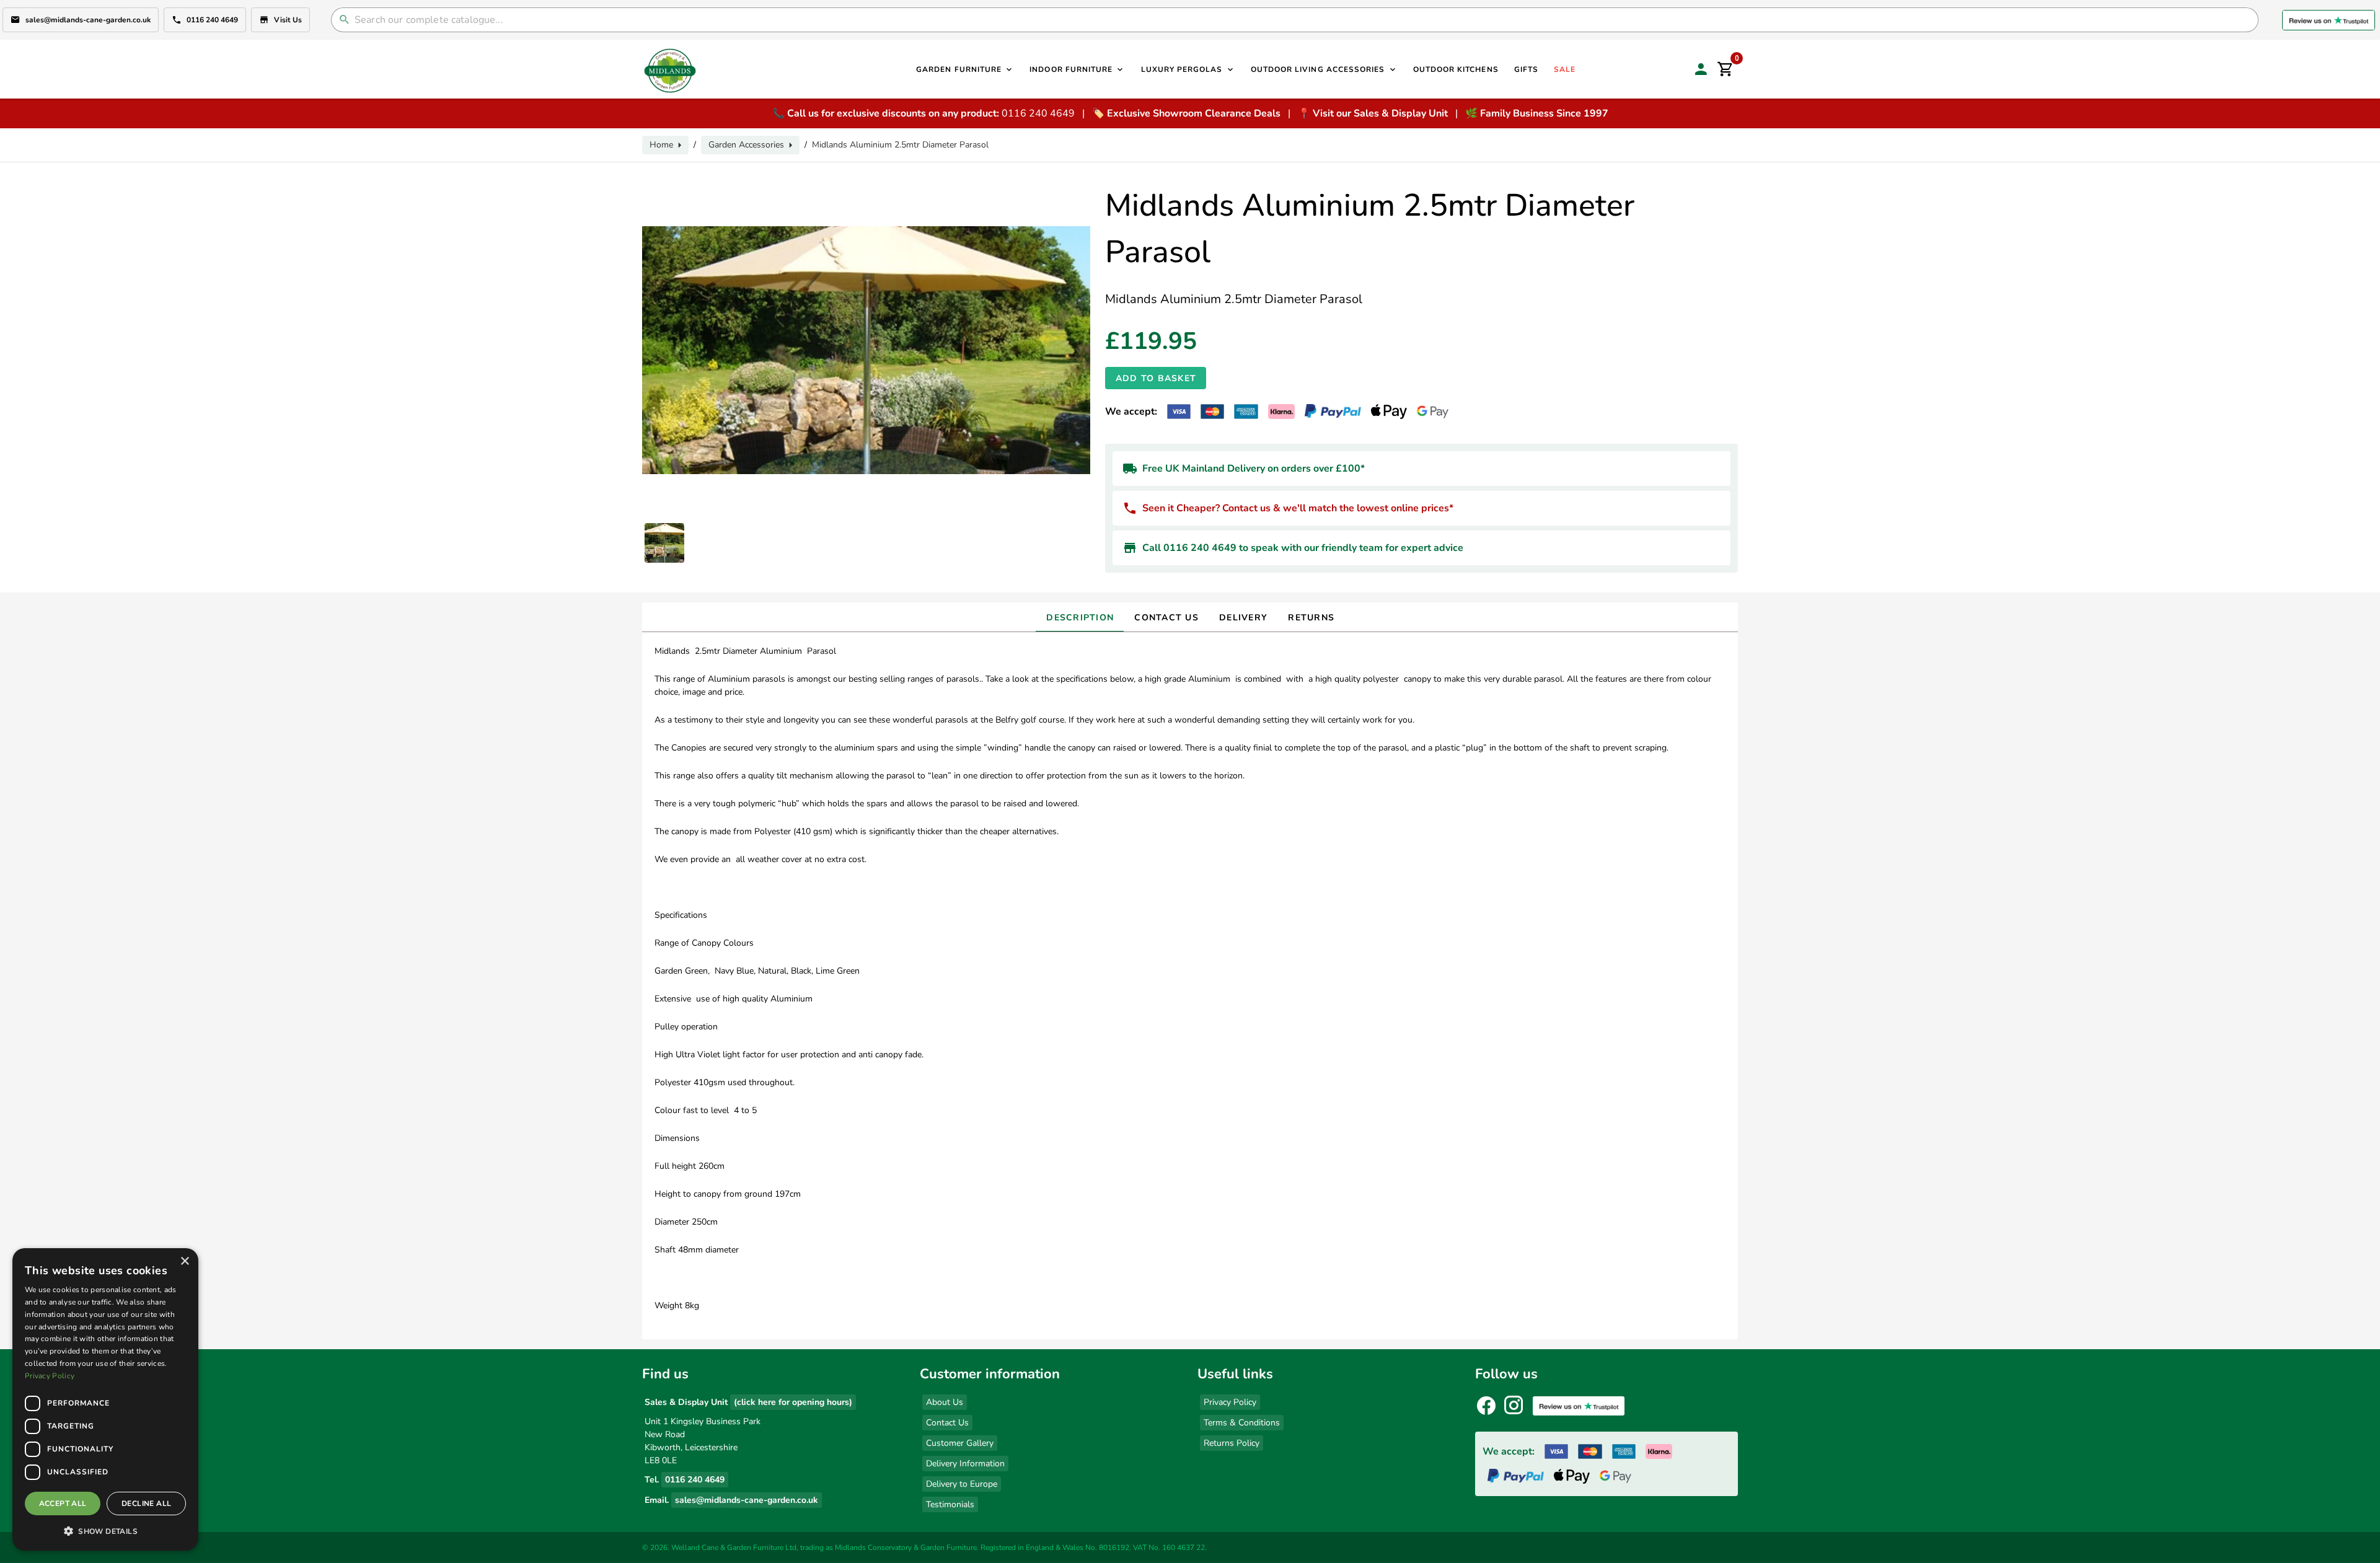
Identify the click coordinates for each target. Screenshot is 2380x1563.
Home (661, 145)
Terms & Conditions (1242, 1423)
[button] (105, 1531)
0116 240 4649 (212, 20)
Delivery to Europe (962, 1484)
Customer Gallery (960, 1443)
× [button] (184, 1261)
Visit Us (288, 20)
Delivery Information (965, 1464)
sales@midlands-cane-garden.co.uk (88, 20)
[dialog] (105, 1399)
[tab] (1080, 617)
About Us (945, 1402)
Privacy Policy (1230, 1402)
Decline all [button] (146, 1504)
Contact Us (947, 1423)
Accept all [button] (63, 1504)
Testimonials (950, 1504)
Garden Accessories (746, 145)
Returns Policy (1232, 1443)
